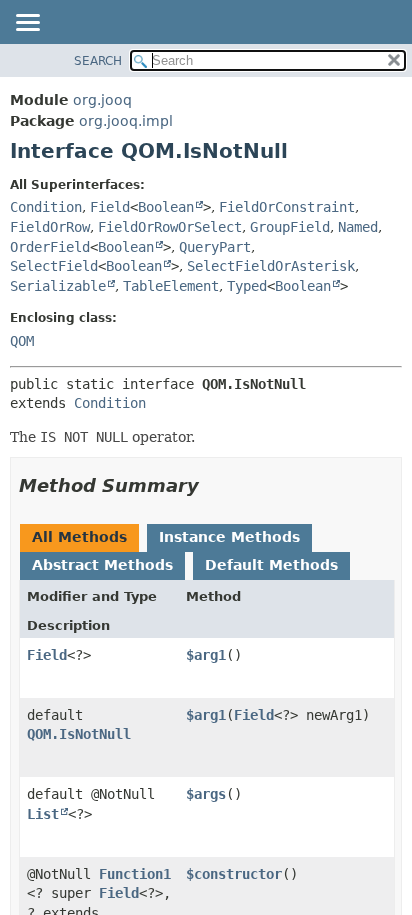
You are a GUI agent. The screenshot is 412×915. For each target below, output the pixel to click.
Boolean (166, 207)
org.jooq (102, 100)
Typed (247, 286)
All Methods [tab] (79, 537)
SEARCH (98, 61)
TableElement (171, 286)
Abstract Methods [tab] (102, 565)
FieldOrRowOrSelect (170, 227)
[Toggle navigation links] (27, 24)
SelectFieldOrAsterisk (271, 266)
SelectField (54, 266)
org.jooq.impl (126, 121)
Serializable (58, 286)
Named (358, 227)
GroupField (290, 227)
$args (206, 794)
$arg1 (206, 655)
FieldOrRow (50, 227)
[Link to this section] (213, 485)
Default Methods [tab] (271, 565)
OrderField (50, 247)
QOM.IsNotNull (79, 734)
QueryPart (215, 247)
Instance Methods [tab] (229, 537)
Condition (46, 207)
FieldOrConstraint (287, 207)
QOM (22, 341)
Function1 (135, 874)
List (43, 814)
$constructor (234, 874)
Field (110, 207)
